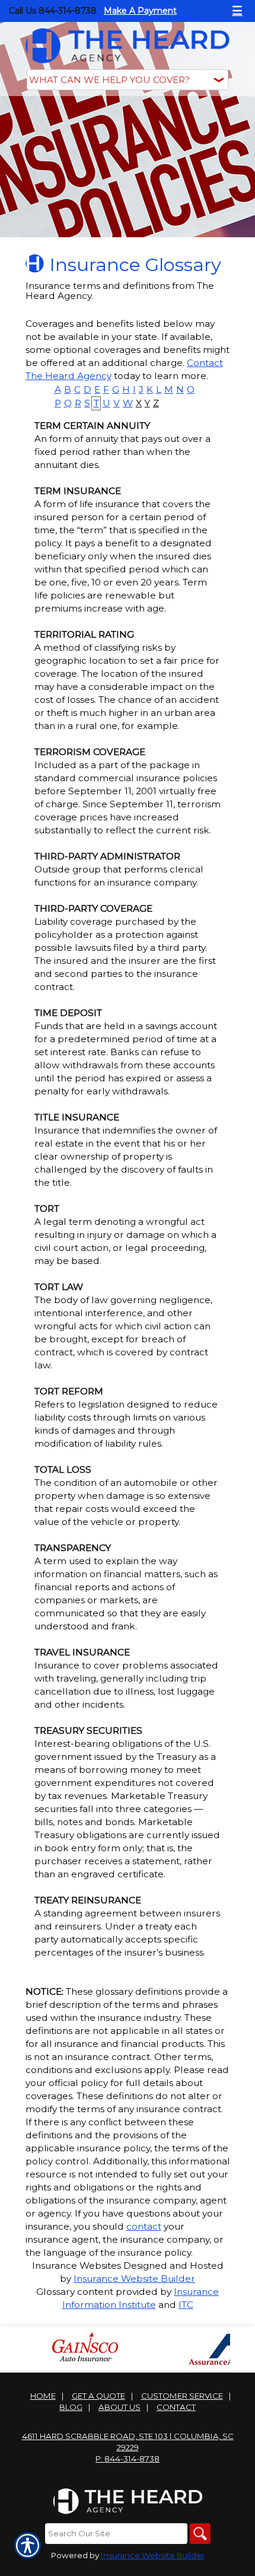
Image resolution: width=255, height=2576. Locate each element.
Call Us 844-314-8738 (53, 11)
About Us (119, 2407)
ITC (186, 2305)
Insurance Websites (76, 2265)
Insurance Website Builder (134, 2279)
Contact (176, 2407)
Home (43, 2396)
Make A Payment (140, 11)
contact (144, 2226)
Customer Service (182, 2396)
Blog (71, 2407)
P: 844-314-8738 (128, 2459)
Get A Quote (98, 2396)
